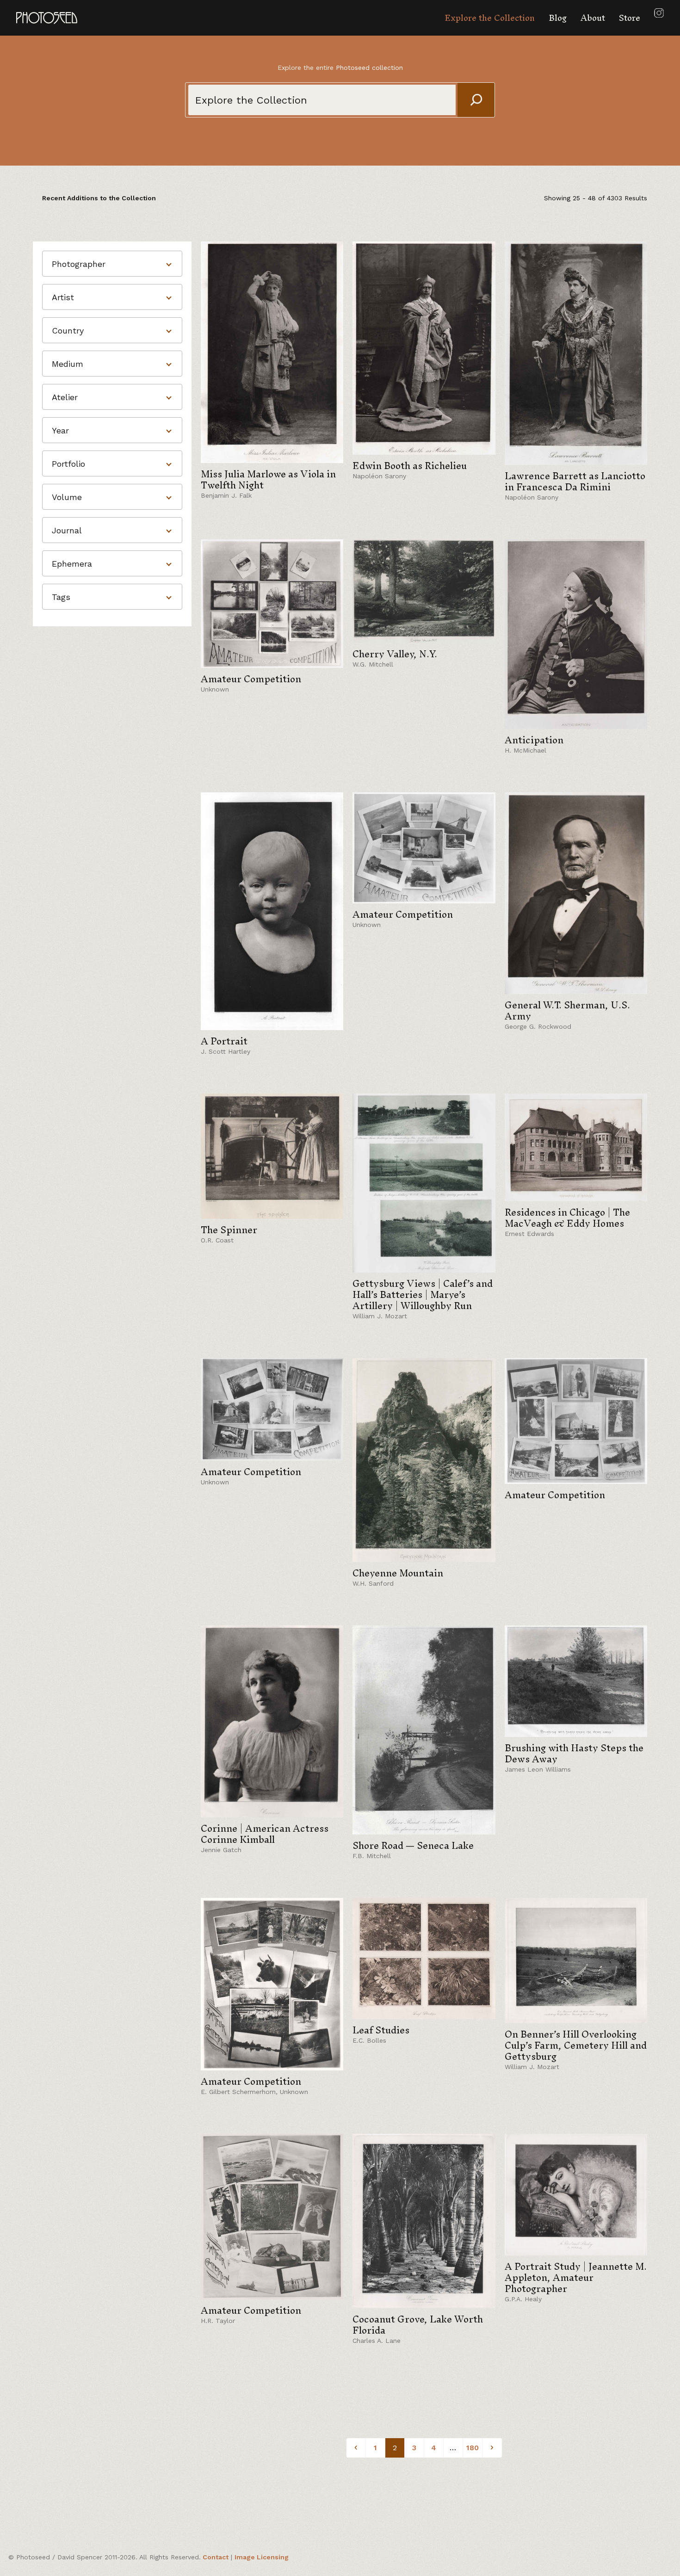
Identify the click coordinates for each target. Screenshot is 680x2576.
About (593, 18)
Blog (558, 18)
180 (473, 2448)
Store (630, 18)
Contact (216, 2557)
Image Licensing (262, 2557)
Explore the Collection (490, 18)
